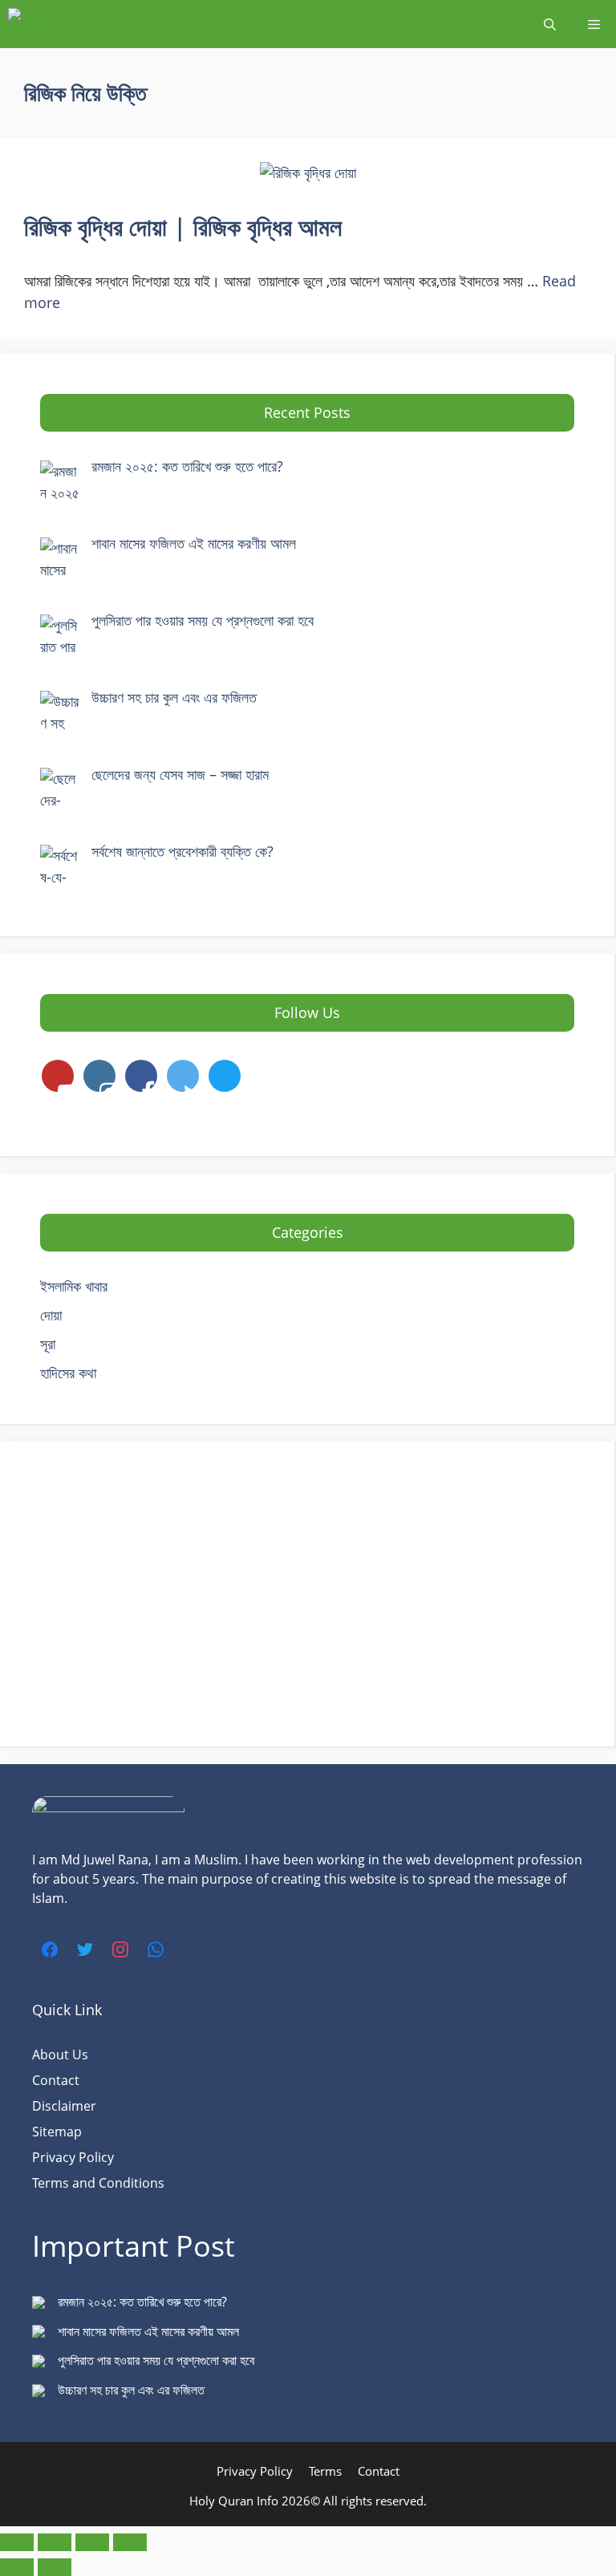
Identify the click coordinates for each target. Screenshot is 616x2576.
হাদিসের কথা (68, 1373)
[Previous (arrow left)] (17, 2567)
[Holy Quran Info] (88, 24)
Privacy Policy (73, 2157)
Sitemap (57, 2132)
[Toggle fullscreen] (55, 2542)
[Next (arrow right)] (55, 2567)
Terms (325, 2471)
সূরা (48, 1344)
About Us (60, 2055)
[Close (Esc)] (130, 2542)
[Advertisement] (307, 1594)
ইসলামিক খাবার (74, 1286)
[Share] (92, 2542)
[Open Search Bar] (550, 24)
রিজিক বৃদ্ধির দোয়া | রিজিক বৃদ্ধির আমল (186, 227)
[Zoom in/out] (17, 2542)
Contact (56, 2080)
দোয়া (51, 1315)
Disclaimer (64, 2106)
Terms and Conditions (98, 2183)
